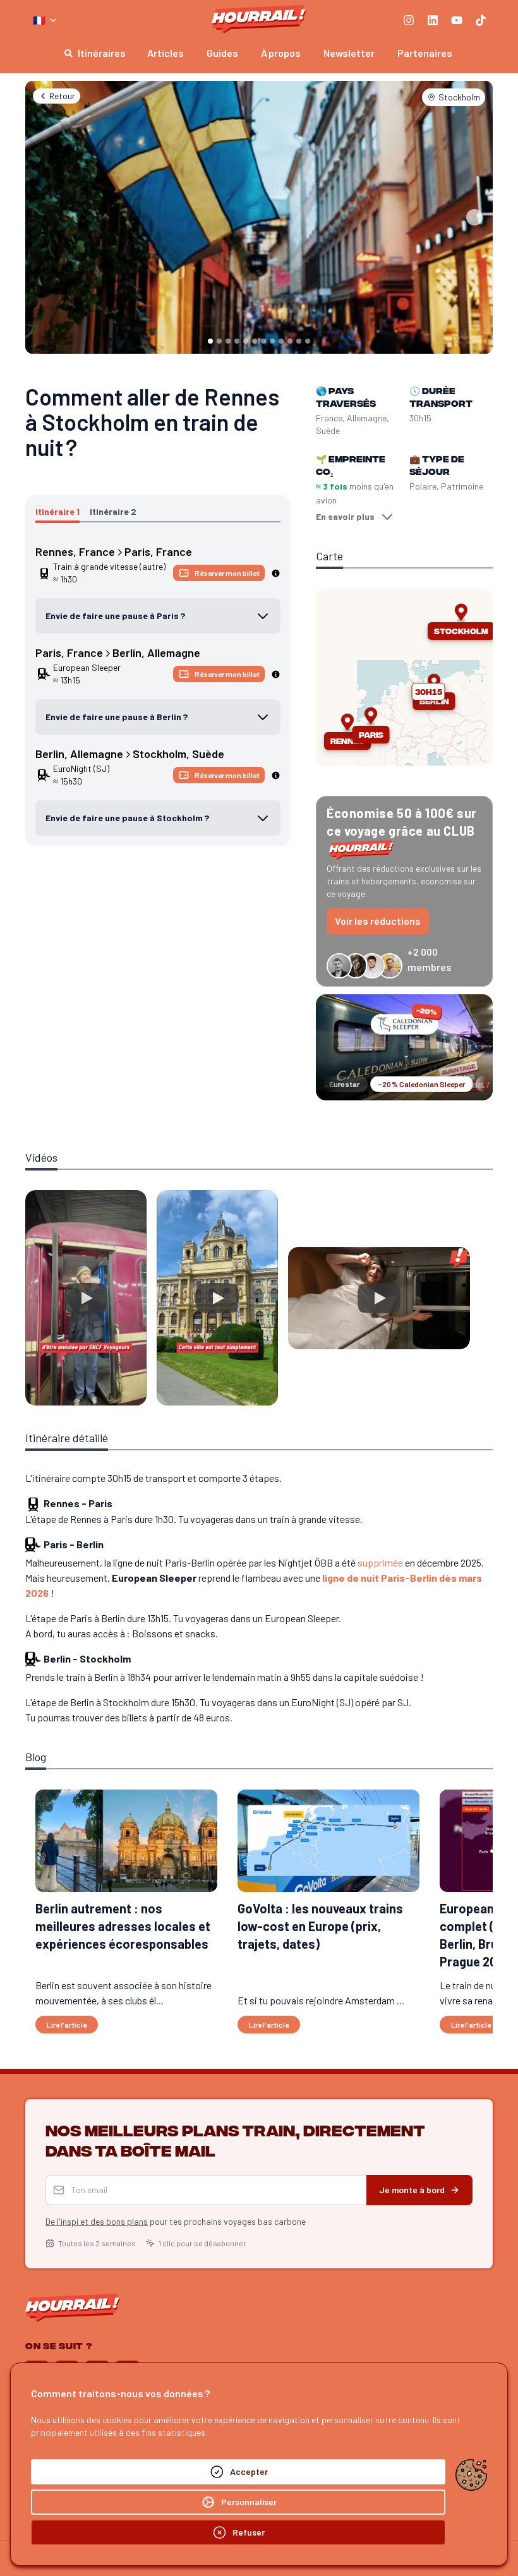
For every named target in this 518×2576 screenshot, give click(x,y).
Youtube (285, 1393)
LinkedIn (215, 1393)
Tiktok (351, 1393)
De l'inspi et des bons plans (148, 1306)
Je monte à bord (360, 1274)
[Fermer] (433, 1158)
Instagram (141, 1393)
